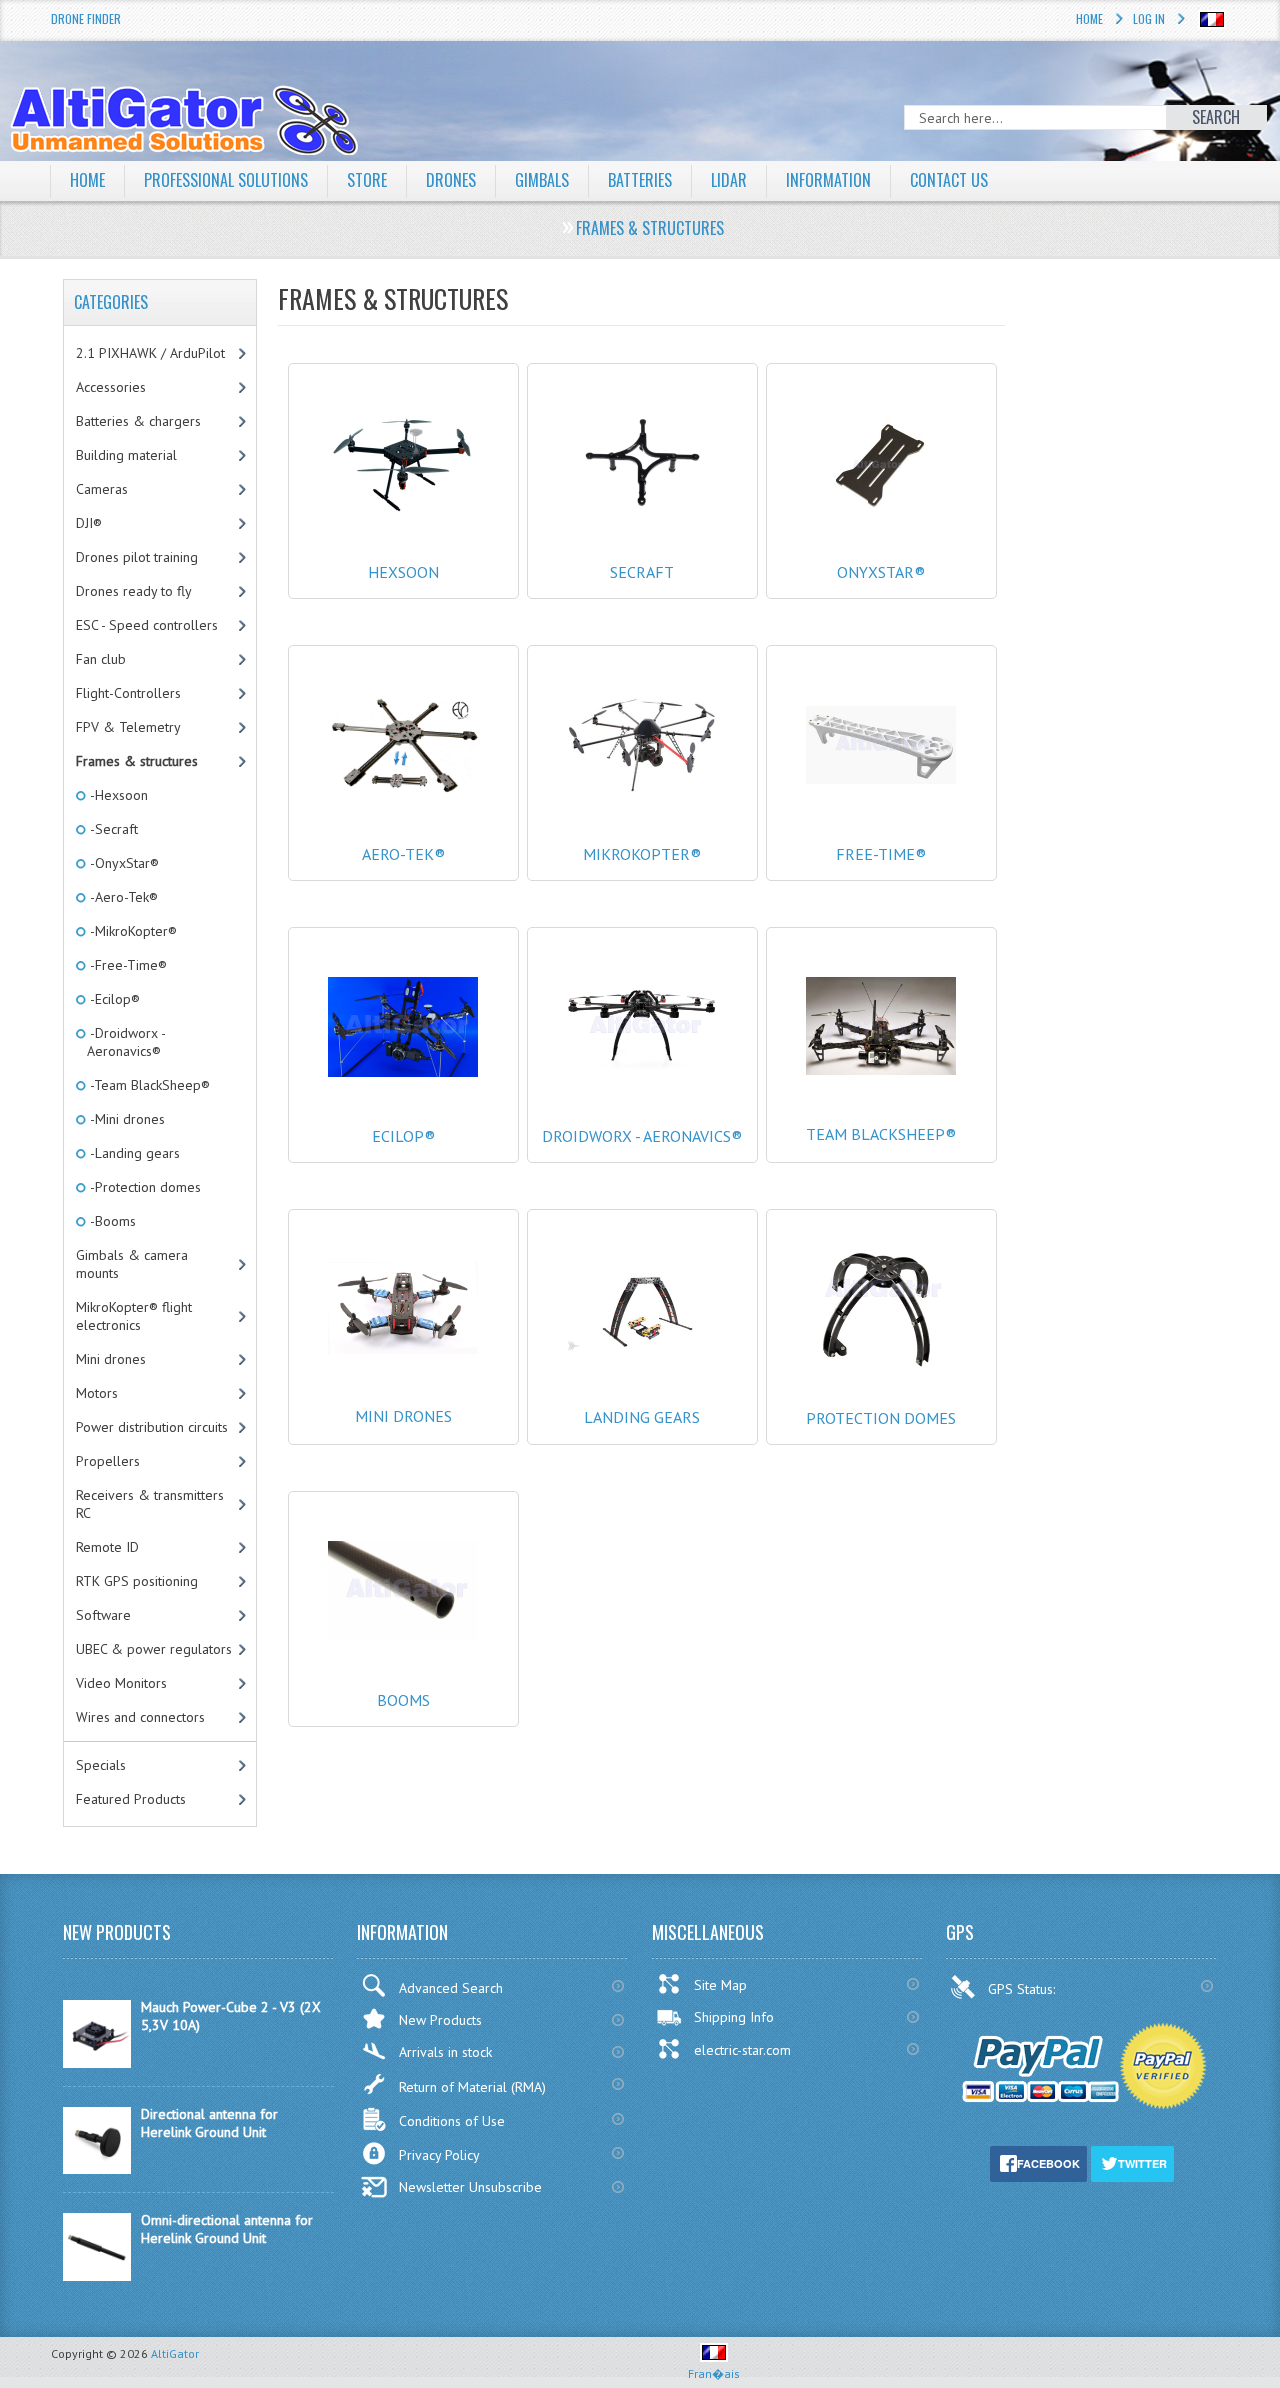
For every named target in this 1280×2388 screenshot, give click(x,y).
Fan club (101, 659)
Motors (97, 1393)
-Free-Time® (127, 965)
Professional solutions (226, 180)
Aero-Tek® (403, 854)
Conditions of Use (452, 2121)
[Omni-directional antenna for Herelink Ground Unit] (97, 2276)
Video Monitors (121, 1683)
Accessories (111, 387)
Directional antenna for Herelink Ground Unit (209, 2123)
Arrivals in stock (445, 2052)
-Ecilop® (113, 999)
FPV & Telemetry (128, 727)
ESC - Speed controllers (147, 625)
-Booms (111, 1221)
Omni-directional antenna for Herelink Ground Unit (227, 2229)
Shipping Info (734, 2017)
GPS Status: (1023, 1989)
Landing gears (642, 1417)
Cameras (102, 489)
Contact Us (949, 180)
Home (1089, 18)
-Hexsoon (117, 795)
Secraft (642, 572)
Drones (451, 180)
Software (103, 1615)
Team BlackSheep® (881, 1134)
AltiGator (175, 2353)
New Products (440, 2020)
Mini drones (403, 1416)
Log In (1149, 18)
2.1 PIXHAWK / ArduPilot (150, 353)
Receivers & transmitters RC (150, 1504)
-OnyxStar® (123, 863)
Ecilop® (403, 1136)
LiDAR (729, 180)
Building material (126, 455)
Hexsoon (403, 572)
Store (367, 180)
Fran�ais (714, 2373)
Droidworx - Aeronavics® (642, 1136)
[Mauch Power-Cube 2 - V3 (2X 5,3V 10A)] (97, 2063)
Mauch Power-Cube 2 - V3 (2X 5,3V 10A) (231, 2016)
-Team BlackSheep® (148, 1085)
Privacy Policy (439, 2155)
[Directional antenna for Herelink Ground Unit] (97, 2169)
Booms (403, 1700)
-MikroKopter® (132, 931)
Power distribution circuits (152, 1427)
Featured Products (131, 1799)
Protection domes (881, 1418)
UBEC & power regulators (154, 1649)
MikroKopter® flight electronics (134, 1316)
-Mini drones (126, 1119)
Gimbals (542, 180)
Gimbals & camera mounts (132, 1264)
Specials (101, 1765)
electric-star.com (742, 2050)
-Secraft (112, 829)
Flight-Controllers (128, 693)
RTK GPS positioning (137, 1581)
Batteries (640, 180)
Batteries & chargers (138, 421)
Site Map (720, 1985)
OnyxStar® (881, 572)
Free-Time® (881, 854)
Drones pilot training (137, 557)
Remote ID (107, 1547)
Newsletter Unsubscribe (470, 2187)
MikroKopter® (642, 854)
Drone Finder (86, 18)
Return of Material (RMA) (472, 2087)
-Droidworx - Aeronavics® (126, 1042)
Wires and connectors (140, 1717)
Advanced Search (451, 1988)
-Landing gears (133, 1153)
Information (828, 180)
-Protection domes (144, 1187)
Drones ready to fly (134, 591)
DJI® (89, 523)
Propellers (108, 1461)
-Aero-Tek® (122, 897)
